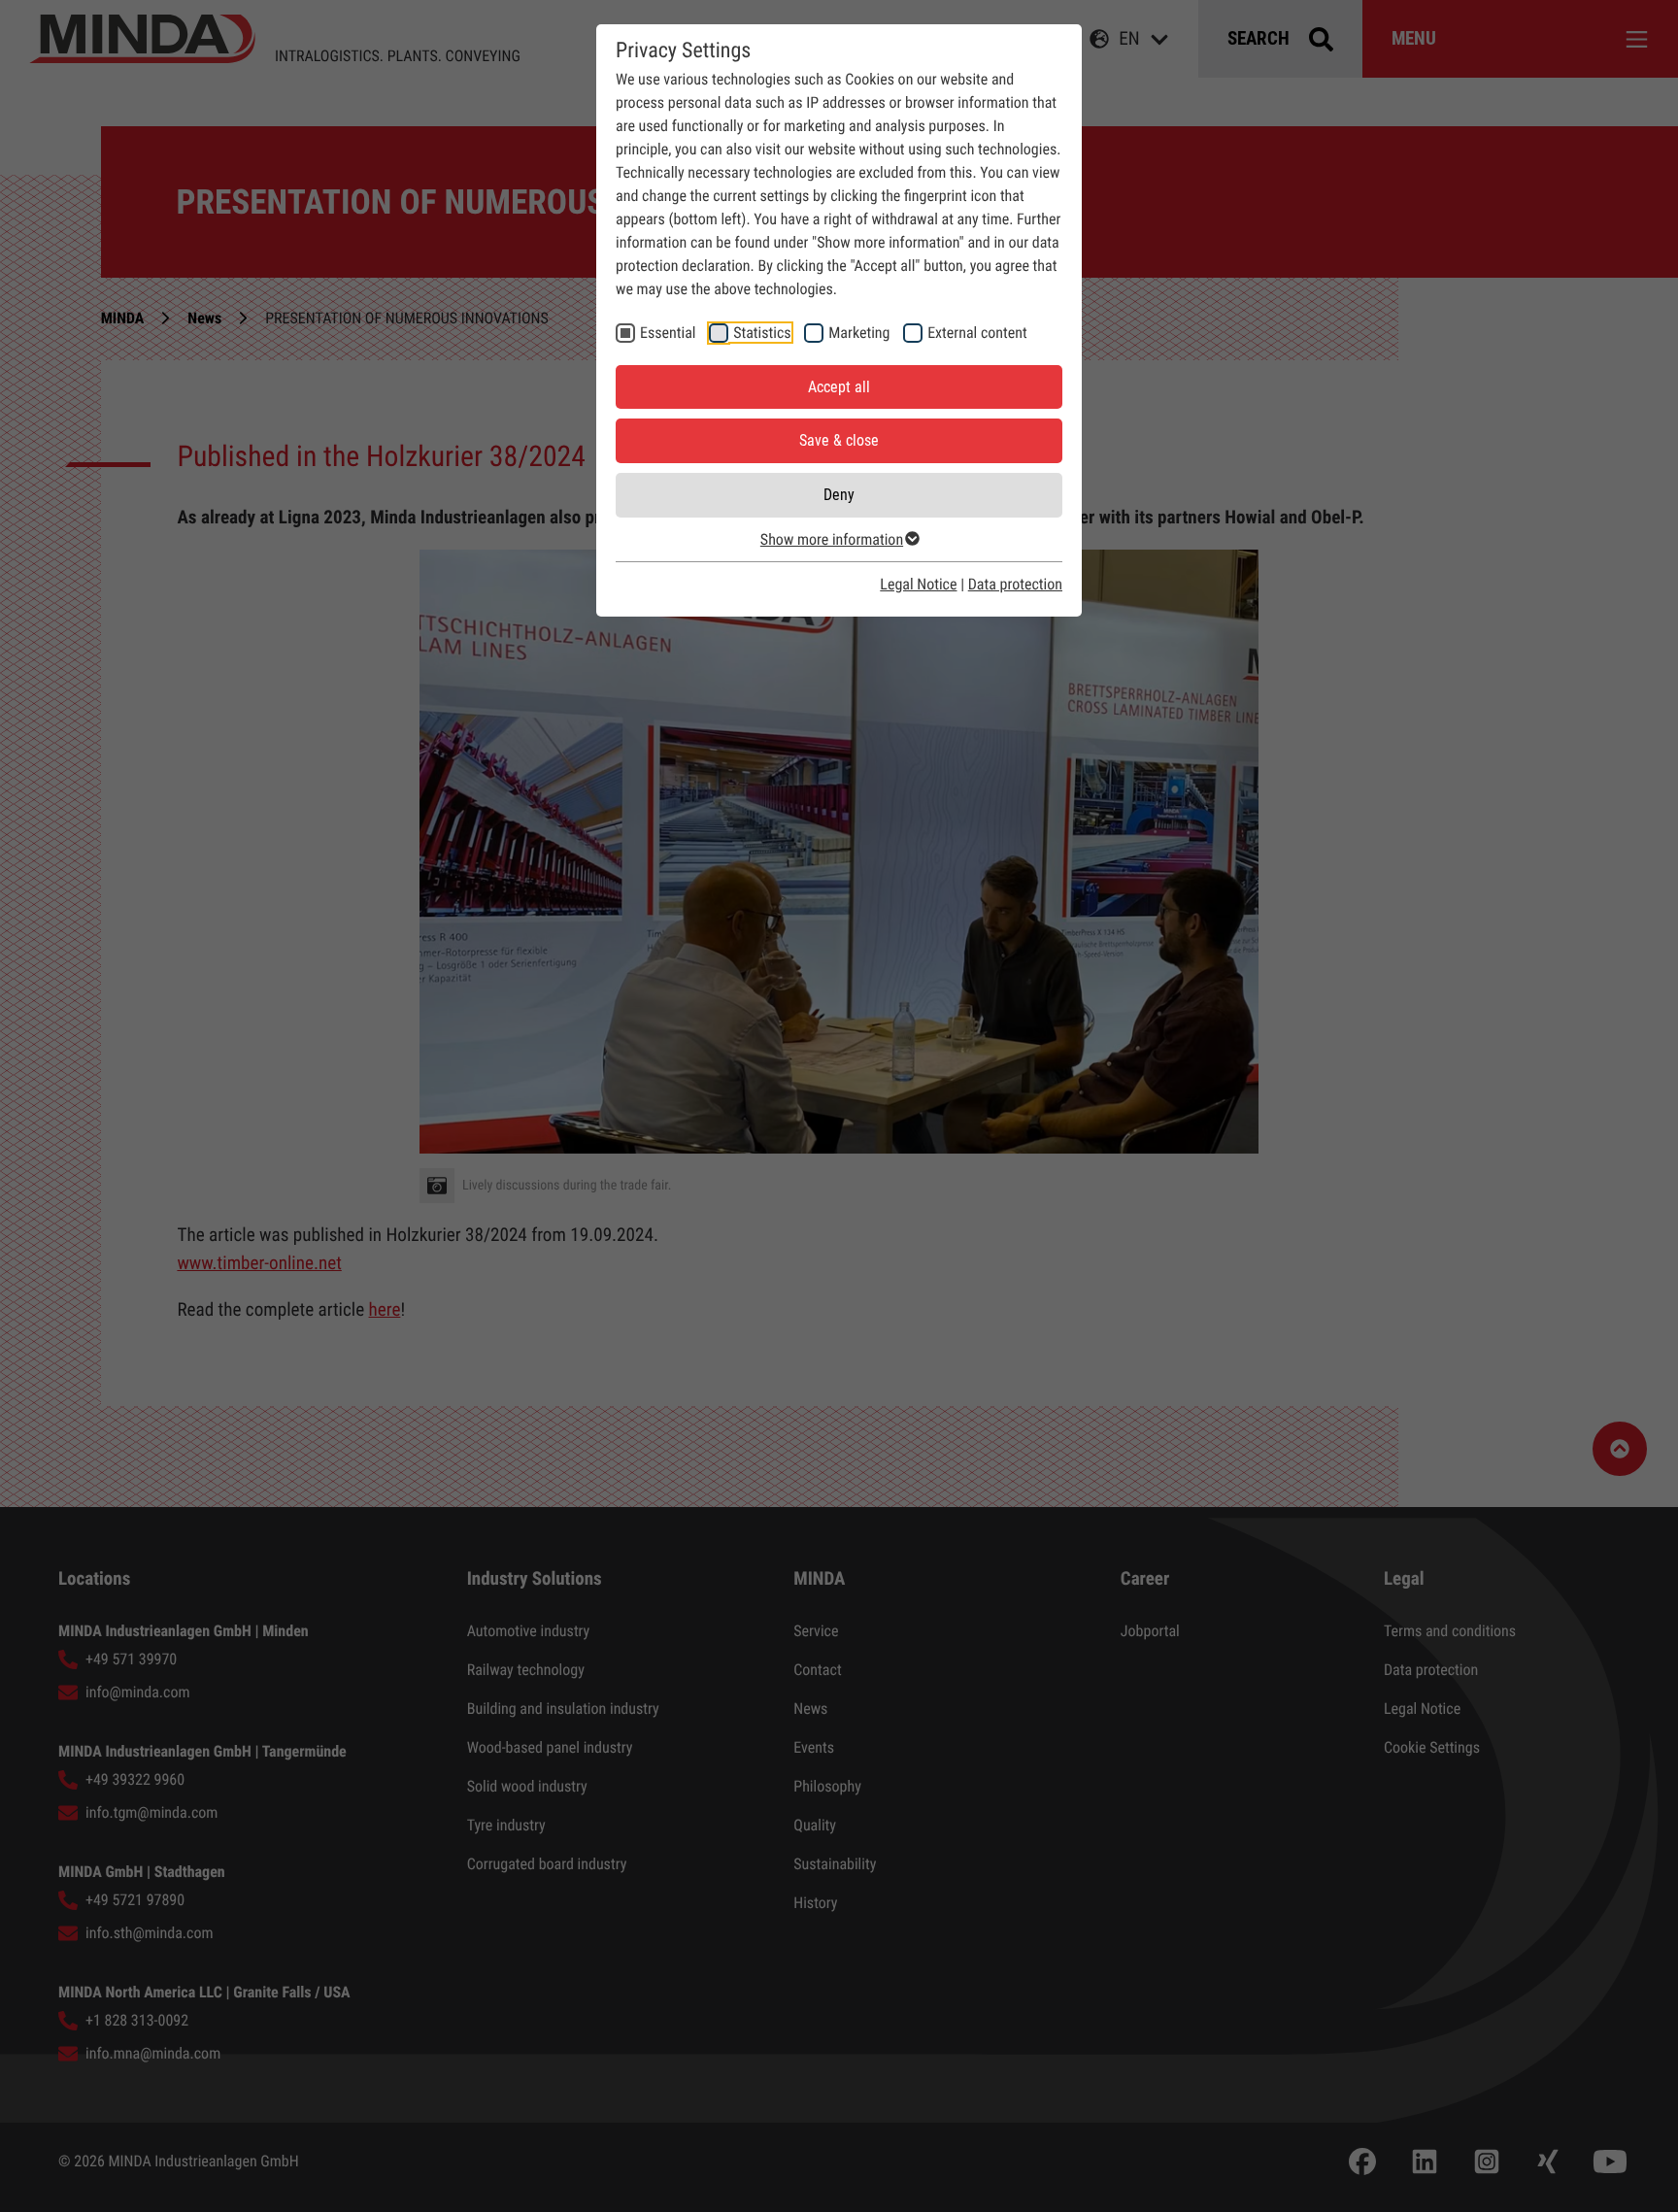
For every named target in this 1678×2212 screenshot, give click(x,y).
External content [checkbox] (977, 333)
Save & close (839, 440)
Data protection (1015, 584)
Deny (839, 495)
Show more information (832, 539)
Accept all (839, 387)
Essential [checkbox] (668, 333)
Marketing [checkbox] (859, 333)
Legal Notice (918, 584)
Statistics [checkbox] (762, 333)
